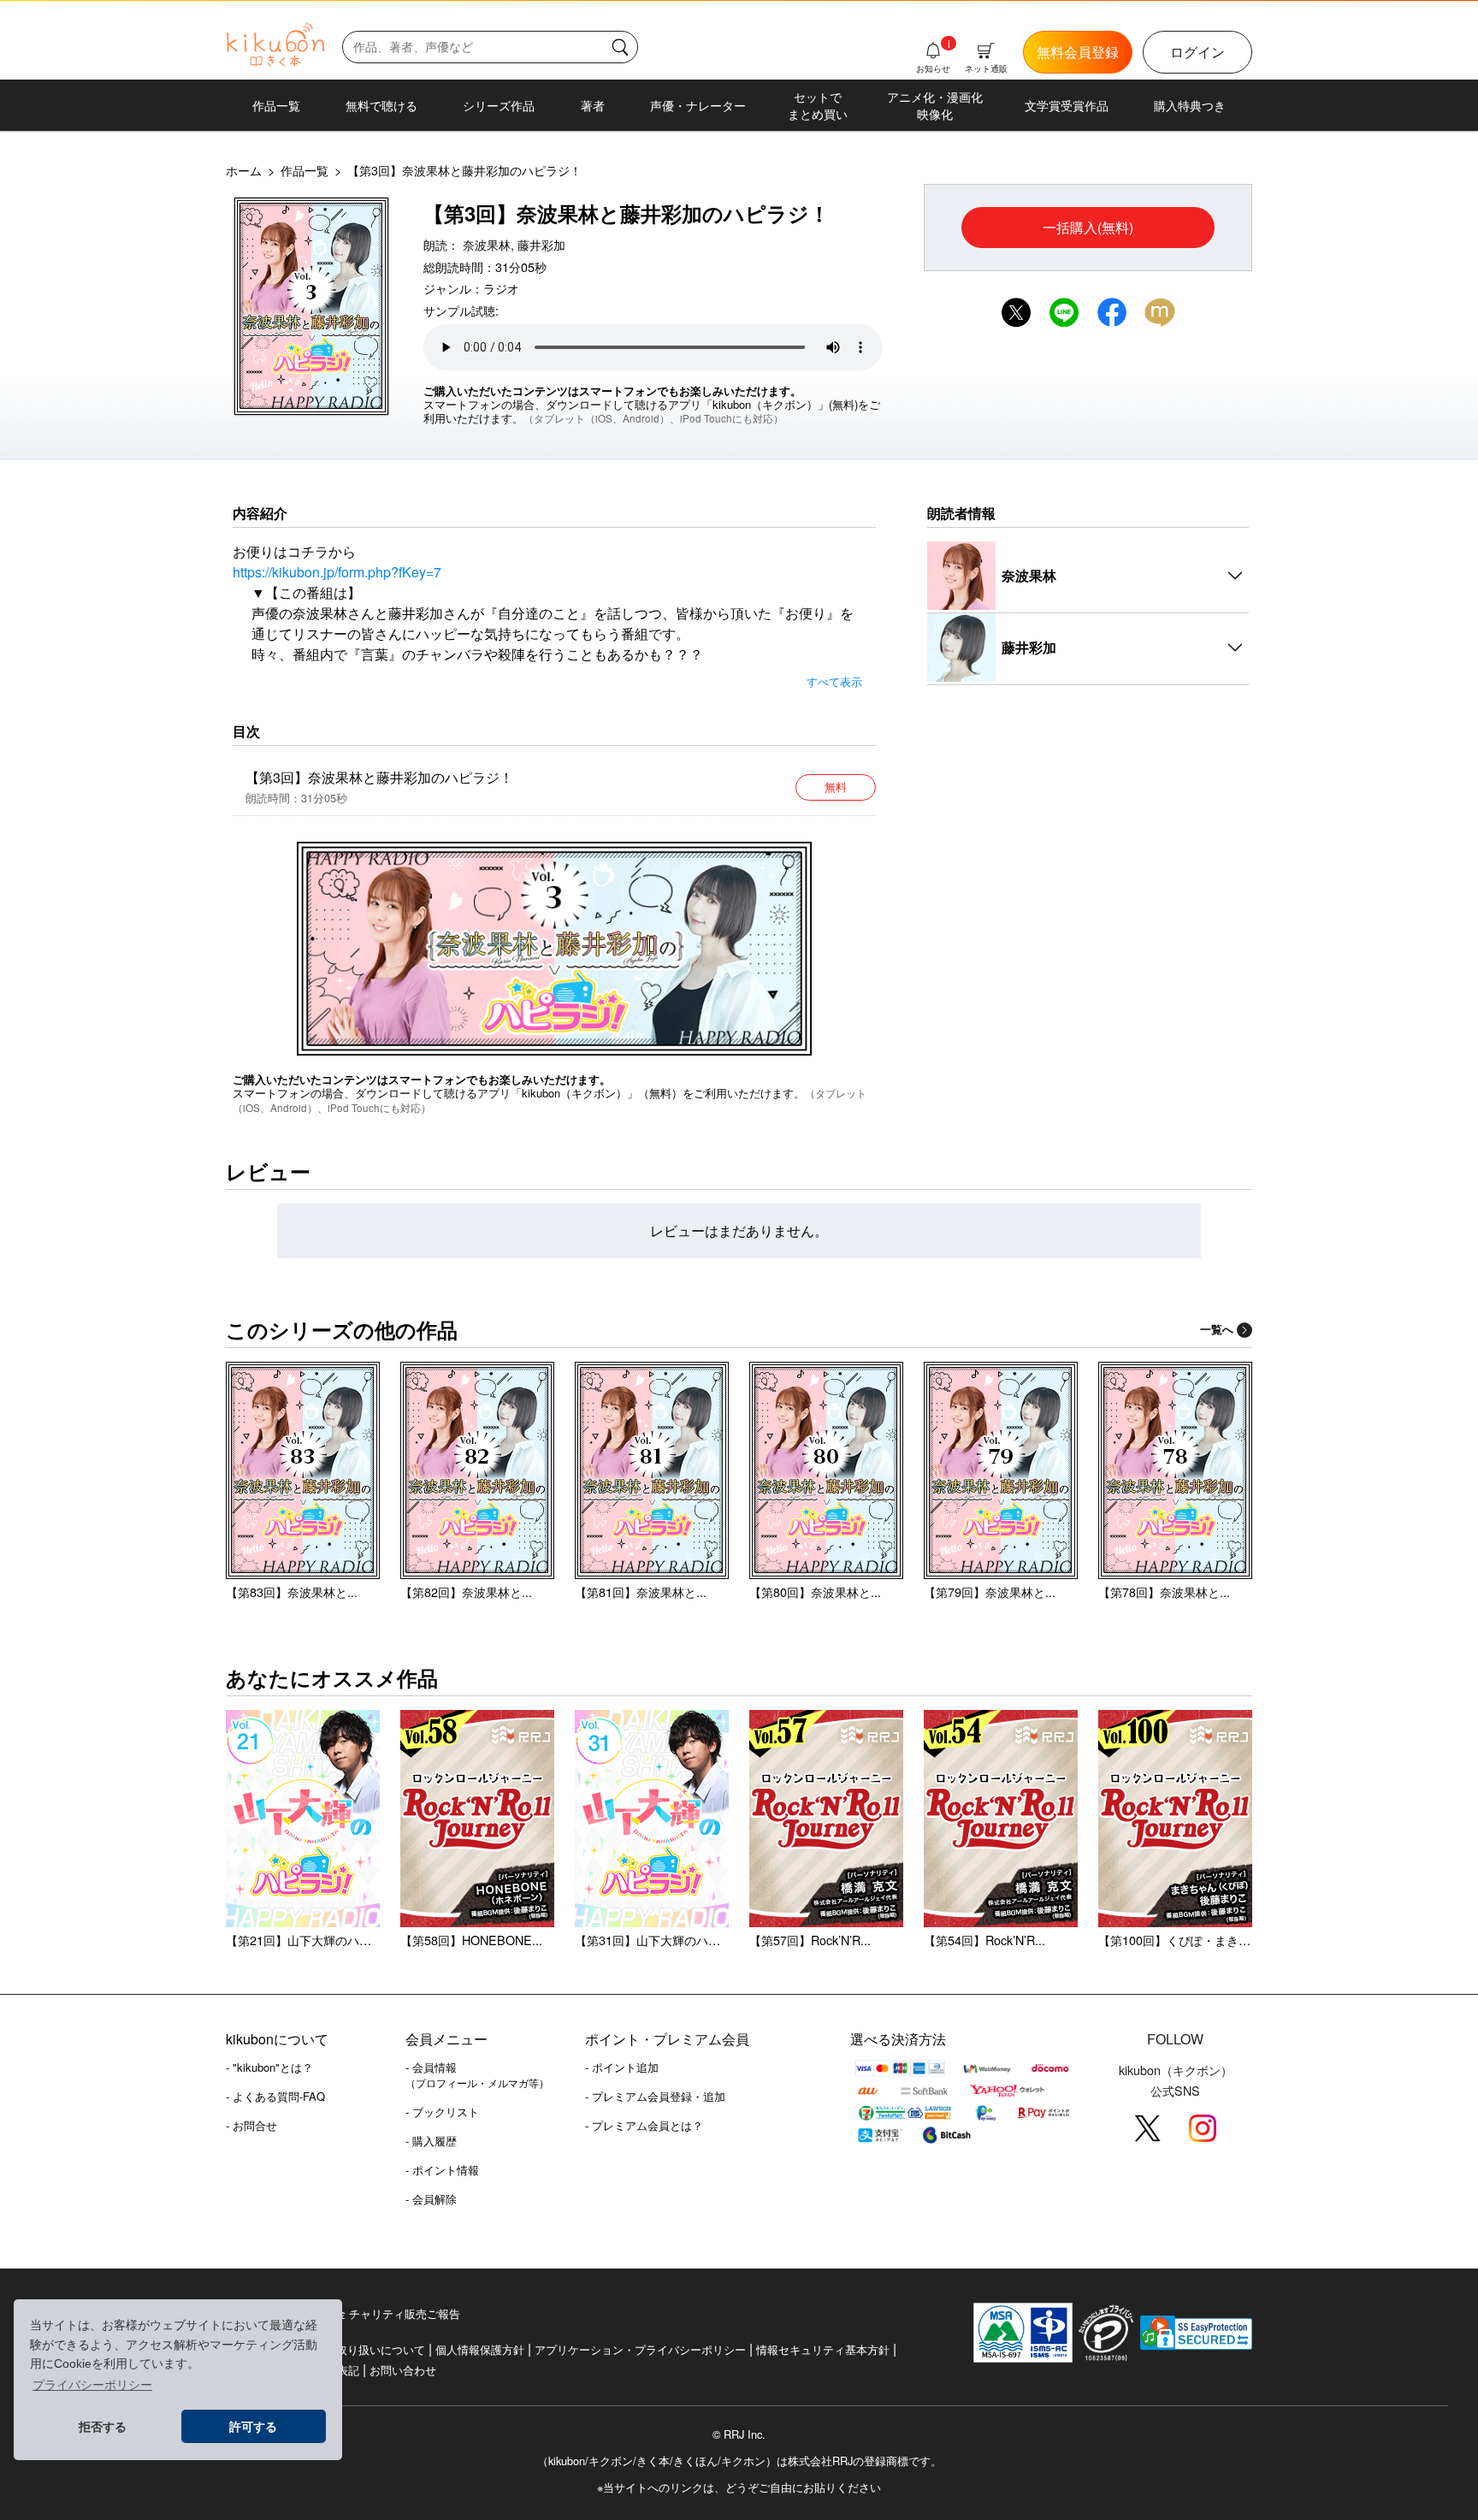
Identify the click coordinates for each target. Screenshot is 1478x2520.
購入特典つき (1190, 105)
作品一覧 (276, 105)
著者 (593, 105)
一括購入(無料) (1088, 227)
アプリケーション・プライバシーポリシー (640, 2349)
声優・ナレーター (698, 105)
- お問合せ (251, 2125)
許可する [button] (253, 2427)
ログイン (1197, 52)
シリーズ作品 (499, 105)
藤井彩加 (541, 244)
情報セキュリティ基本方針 (823, 2349)
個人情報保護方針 (480, 2349)
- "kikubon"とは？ (269, 2067)
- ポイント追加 (622, 2067)
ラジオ (501, 288)
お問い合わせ (403, 2370)
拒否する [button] (103, 2427)
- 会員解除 (431, 2199)
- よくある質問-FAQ (275, 2096)
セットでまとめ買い (818, 105)
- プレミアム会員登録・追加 (655, 2096)
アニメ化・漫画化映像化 (935, 105)
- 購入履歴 (431, 2141)
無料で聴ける (381, 105)
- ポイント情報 (442, 2170)
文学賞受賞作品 (1067, 105)
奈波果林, (488, 244)
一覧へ (1217, 1329)
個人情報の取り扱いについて (353, 2349)
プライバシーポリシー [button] (92, 2385)
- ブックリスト (442, 2112)
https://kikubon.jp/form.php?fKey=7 (337, 572)
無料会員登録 (1078, 52)
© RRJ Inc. (739, 2434)
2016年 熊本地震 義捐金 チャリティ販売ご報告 (343, 2313)
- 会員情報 (477, 2074)
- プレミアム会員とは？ (644, 2125)
